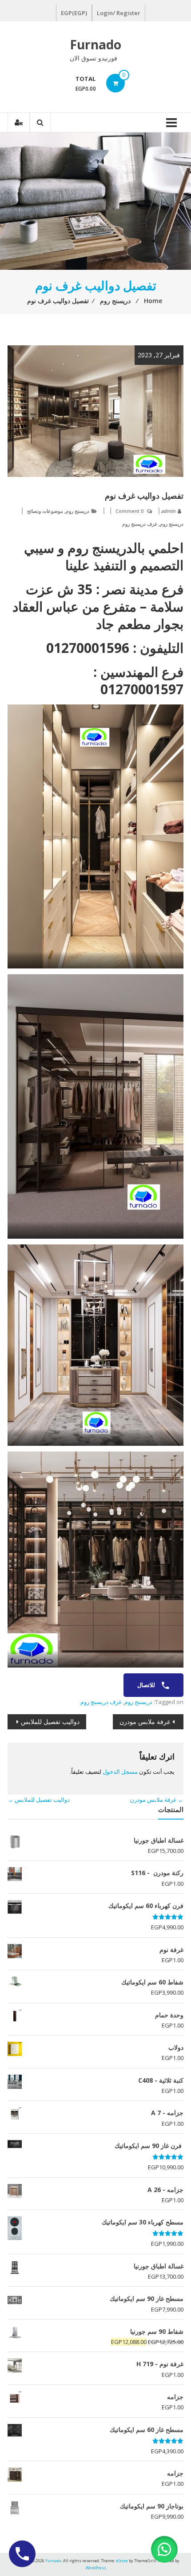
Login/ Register (119, 13)
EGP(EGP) (74, 13)
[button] (164, 2549)
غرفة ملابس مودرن (145, 1722)
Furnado (95, 44)
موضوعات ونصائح (45, 511)
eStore (122, 2561)
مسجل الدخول (120, 1772)
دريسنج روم (78, 511)
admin (168, 511)
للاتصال (147, 1685)
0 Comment (129, 511)
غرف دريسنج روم (140, 524)
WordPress (96, 2568)
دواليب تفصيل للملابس (50, 1722)
